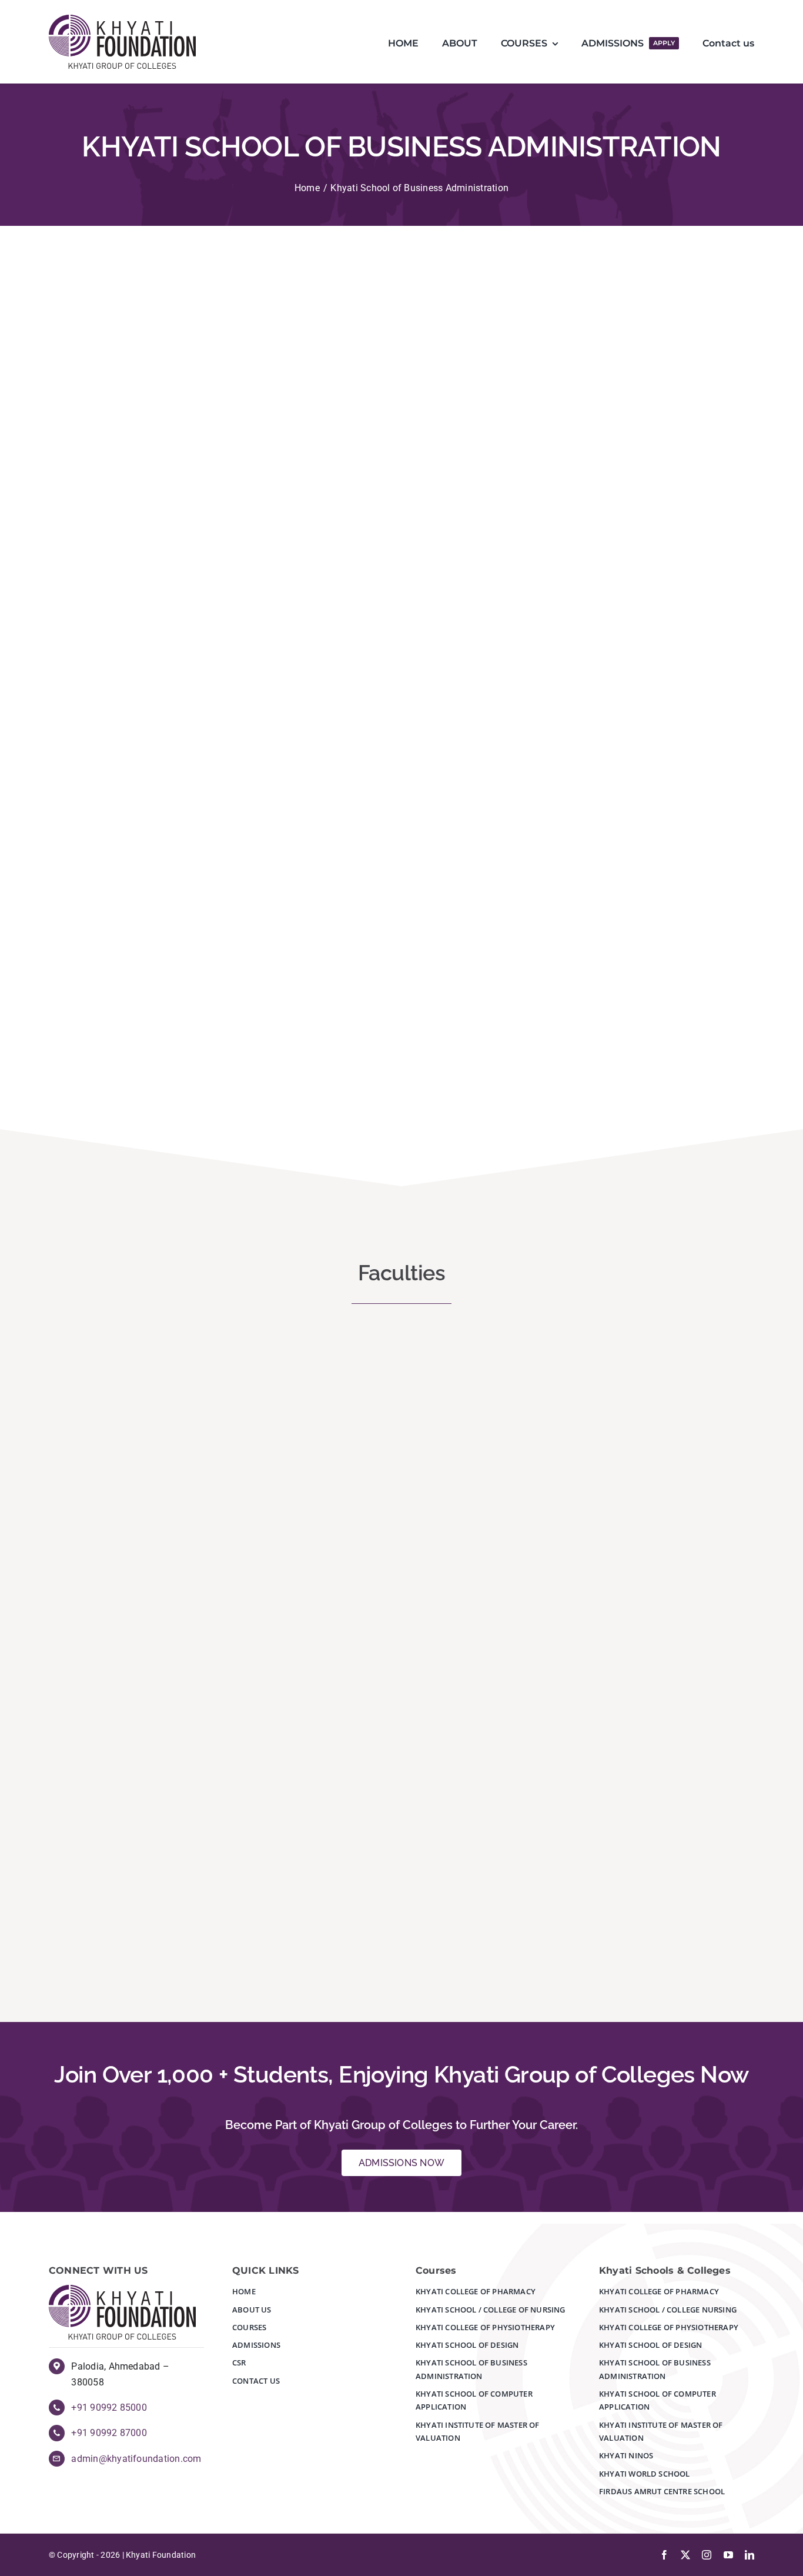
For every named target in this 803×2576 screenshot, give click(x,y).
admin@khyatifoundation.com (136, 2459)
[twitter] (685, 2555)
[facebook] (664, 2555)
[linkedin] (750, 2555)
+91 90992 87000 (109, 2433)
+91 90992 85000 (109, 2408)
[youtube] (728, 2555)
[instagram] (707, 2555)
